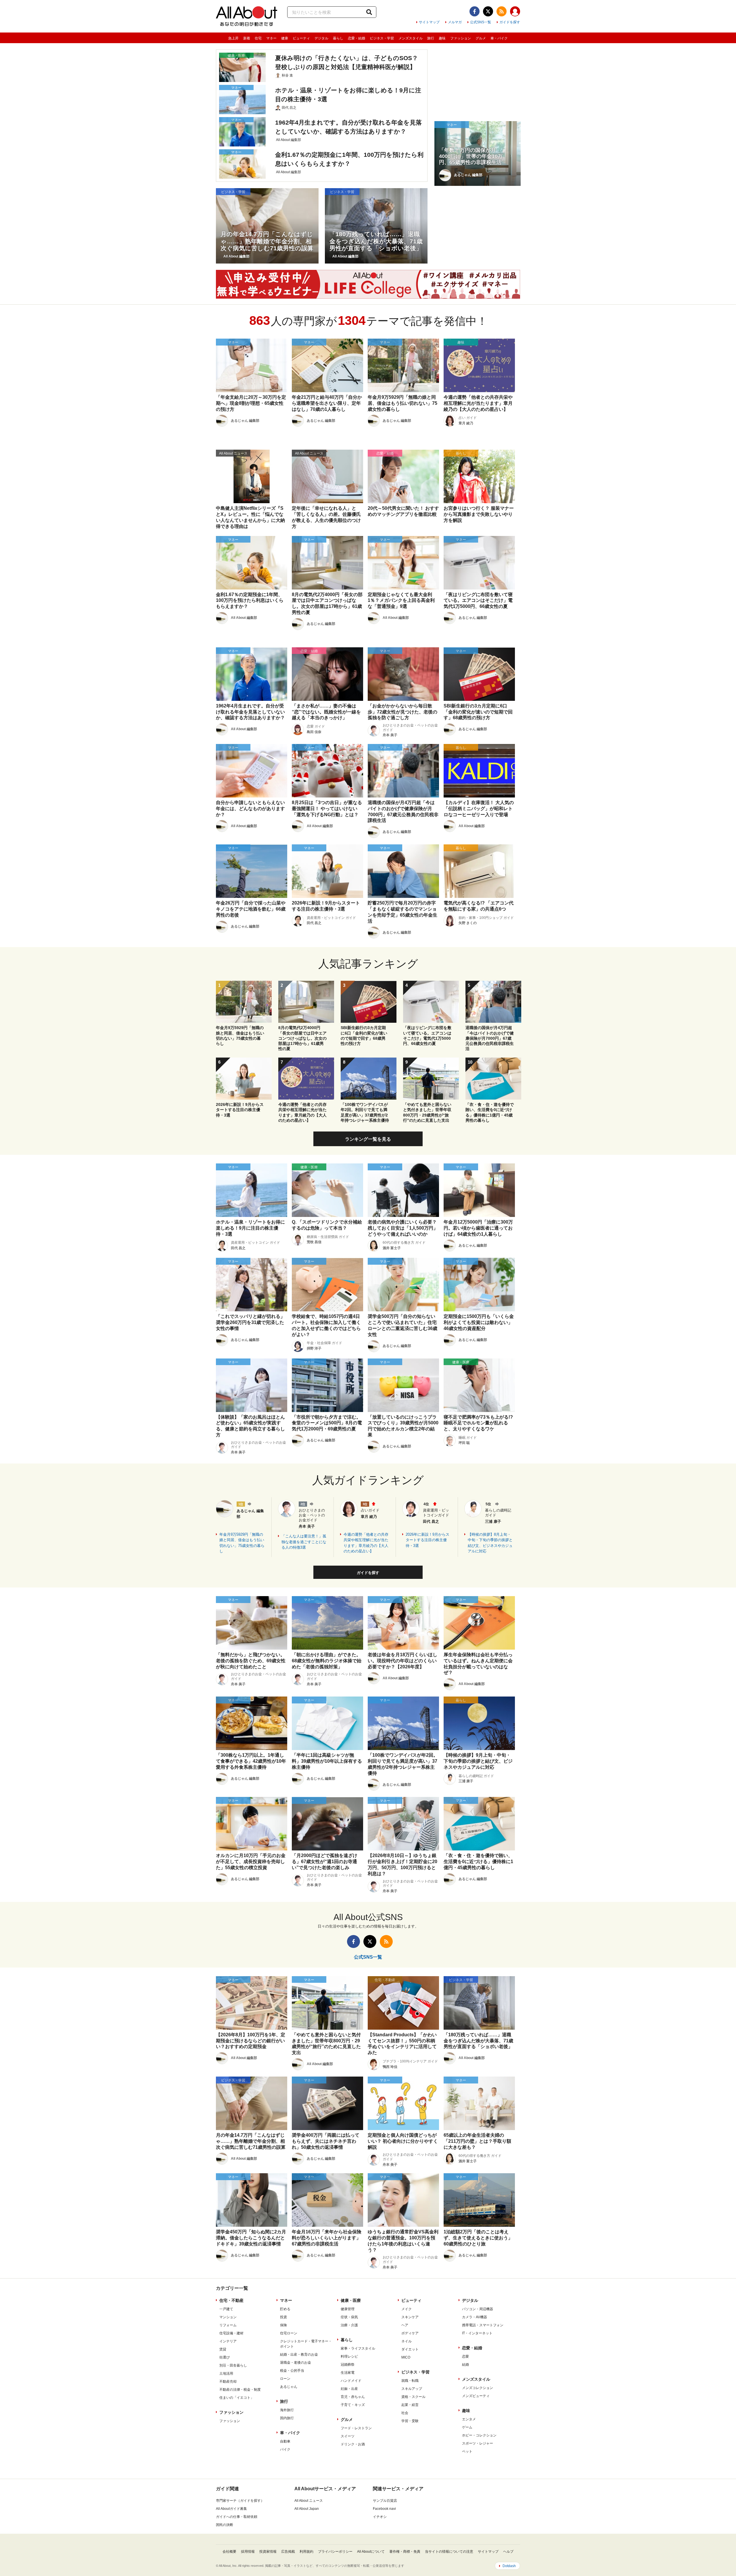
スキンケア (410, 2317)
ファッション (461, 38)
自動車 (285, 2441)
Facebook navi (384, 2509)
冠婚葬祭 (348, 2365)
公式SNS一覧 (481, 22)
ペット (467, 2451)
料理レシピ (349, 2356)
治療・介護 (349, 2325)
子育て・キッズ (353, 2405)
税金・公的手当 (292, 2371)
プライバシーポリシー (335, 2552)
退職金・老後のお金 (296, 2363)
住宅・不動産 (231, 2300)
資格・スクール (413, 2397)
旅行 (431, 38)
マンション (228, 2317)
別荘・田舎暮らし (233, 2365)
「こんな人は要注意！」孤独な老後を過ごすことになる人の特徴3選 (304, 1542)
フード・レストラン (356, 2428)
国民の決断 (225, 2525)
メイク (407, 2309)
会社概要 (229, 2552)
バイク (285, 2449)
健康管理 (348, 2309)
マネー (271, 38)
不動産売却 (228, 2382)
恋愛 (465, 2356)
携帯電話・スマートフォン (483, 2325)
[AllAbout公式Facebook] (475, 11)
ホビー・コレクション (479, 2435)
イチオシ (380, 2517)
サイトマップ (429, 22)
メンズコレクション (478, 2388)
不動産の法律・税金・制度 (240, 2390)
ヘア (405, 2325)
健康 (285, 38)
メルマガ (455, 22)
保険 (283, 2325)
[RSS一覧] (502, 11)
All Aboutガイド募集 (231, 2509)
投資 (283, 2317)
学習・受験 (410, 2421)
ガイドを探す (510, 22)
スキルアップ (412, 2389)
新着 (247, 38)
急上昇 (233, 38)
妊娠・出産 (349, 2389)
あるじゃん (289, 2387)
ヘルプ (508, 2552)
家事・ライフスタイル (358, 2348)
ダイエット (410, 2349)
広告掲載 (288, 2552)
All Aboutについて (371, 2552)
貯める (285, 2309)
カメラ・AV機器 (475, 2317)
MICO (406, 2357)
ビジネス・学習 (382, 38)
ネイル (407, 2341)
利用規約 (306, 2552)
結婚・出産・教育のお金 (299, 2354)
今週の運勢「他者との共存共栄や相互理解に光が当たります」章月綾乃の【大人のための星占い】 (366, 1543)
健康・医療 (351, 2300)
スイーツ (348, 2436)
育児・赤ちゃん (353, 2397)
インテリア (228, 2341)
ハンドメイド (351, 2381)
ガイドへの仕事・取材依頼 (237, 2517)
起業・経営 (410, 2405)
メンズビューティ (476, 2396)
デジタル (321, 38)
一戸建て (226, 2309)
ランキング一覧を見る (368, 1139)
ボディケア (410, 2333)
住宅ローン (289, 2333)
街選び (225, 2357)
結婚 (465, 2365)
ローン (285, 2379)
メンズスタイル (411, 38)
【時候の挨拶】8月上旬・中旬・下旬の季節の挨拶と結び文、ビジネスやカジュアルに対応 (490, 1543)
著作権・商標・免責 (405, 2552)
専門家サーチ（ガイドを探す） (240, 2501)
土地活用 (226, 2373)
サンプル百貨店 (385, 2501)
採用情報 (248, 2552)
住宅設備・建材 (231, 2333)
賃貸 (223, 2349)
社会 (405, 2413)
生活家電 (348, 2373)
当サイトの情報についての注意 (449, 2552)
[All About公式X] (488, 11)
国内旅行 (287, 2418)
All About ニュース (309, 2501)
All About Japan (307, 2509)
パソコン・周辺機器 (478, 2309)
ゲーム (467, 2427)
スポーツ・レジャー (478, 2443)
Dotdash (509, 2566)
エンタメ (469, 2419)
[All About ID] (515, 12)
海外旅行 (287, 2410)
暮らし (338, 38)
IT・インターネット (477, 2333)
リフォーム (228, 2325)
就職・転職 (410, 2381)
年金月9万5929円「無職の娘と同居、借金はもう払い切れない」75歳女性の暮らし (242, 1543)
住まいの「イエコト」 (237, 2398)
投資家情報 (268, 2552)
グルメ (481, 38)
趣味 (442, 38)
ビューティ (301, 38)
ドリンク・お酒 (353, 2444)
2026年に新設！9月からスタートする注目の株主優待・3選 (428, 1540)
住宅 (258, 38)
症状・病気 (349, 2317)
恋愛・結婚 (356, 38)
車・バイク (499, 38)
